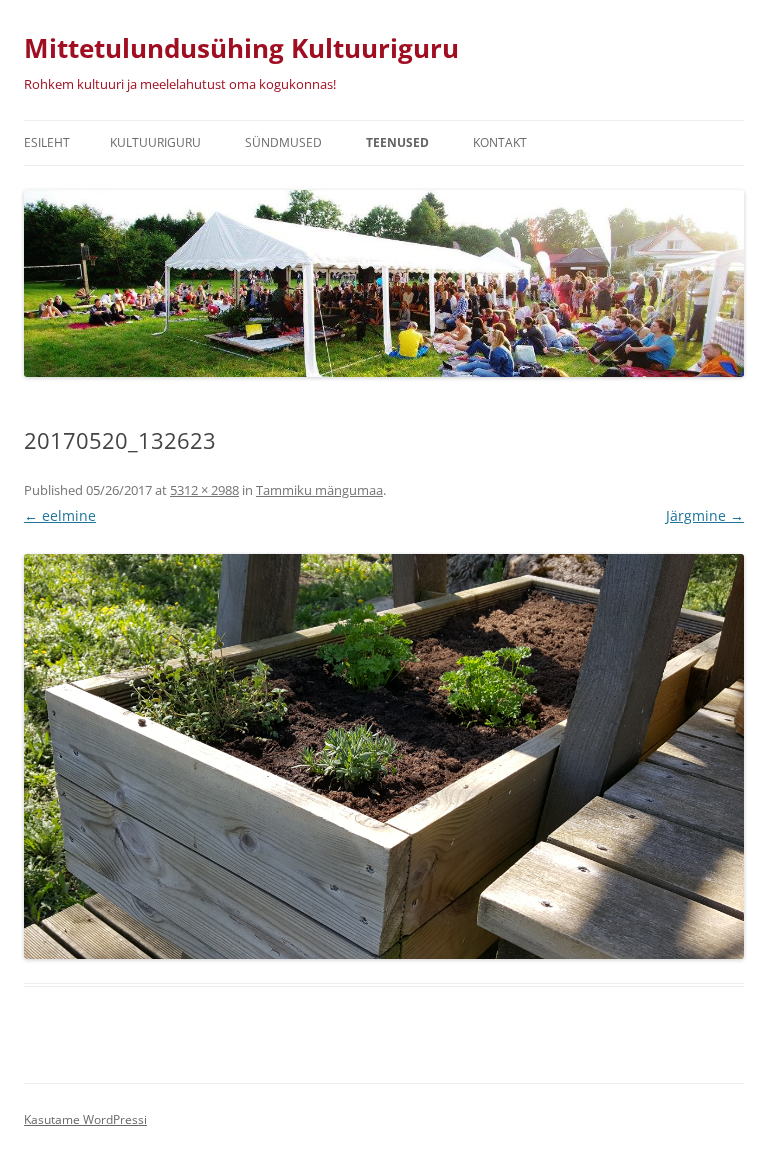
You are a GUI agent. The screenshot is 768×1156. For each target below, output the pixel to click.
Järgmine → (705, 515)
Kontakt (500, 142)
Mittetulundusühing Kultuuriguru (241, 48)
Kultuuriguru (155, 142)
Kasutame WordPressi (85, 1119)
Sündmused (283, 142)
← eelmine (60, 515)
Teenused (397, 142)
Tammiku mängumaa (319, 490)
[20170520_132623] (384, 756)
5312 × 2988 (204, 490)
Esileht (47, 142)
